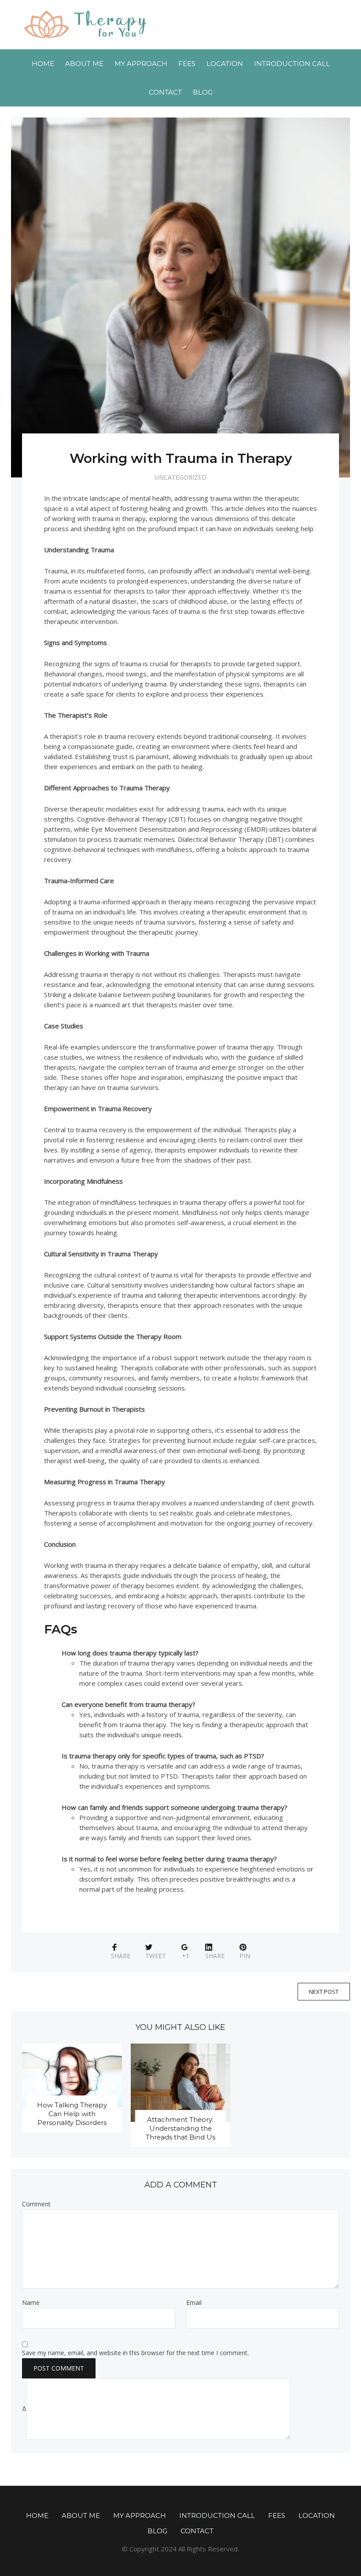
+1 (186, 1956)
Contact (165, 92)
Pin (245, 1956)
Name (31, 2303)
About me (84, 64)
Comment (36, 2204)
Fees (187, 64)
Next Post (324, 1992)
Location (225, 64)
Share (121, 1956)
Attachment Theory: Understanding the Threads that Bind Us (180, 2128)
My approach (141, 64)
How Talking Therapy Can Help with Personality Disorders (72, 2114)
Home (43, 64)
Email (194, 2303)
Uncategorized (180, 477)
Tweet (156, 1956)
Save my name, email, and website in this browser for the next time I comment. (135, 2353)
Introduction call (292, 64)
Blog (203, 92)
